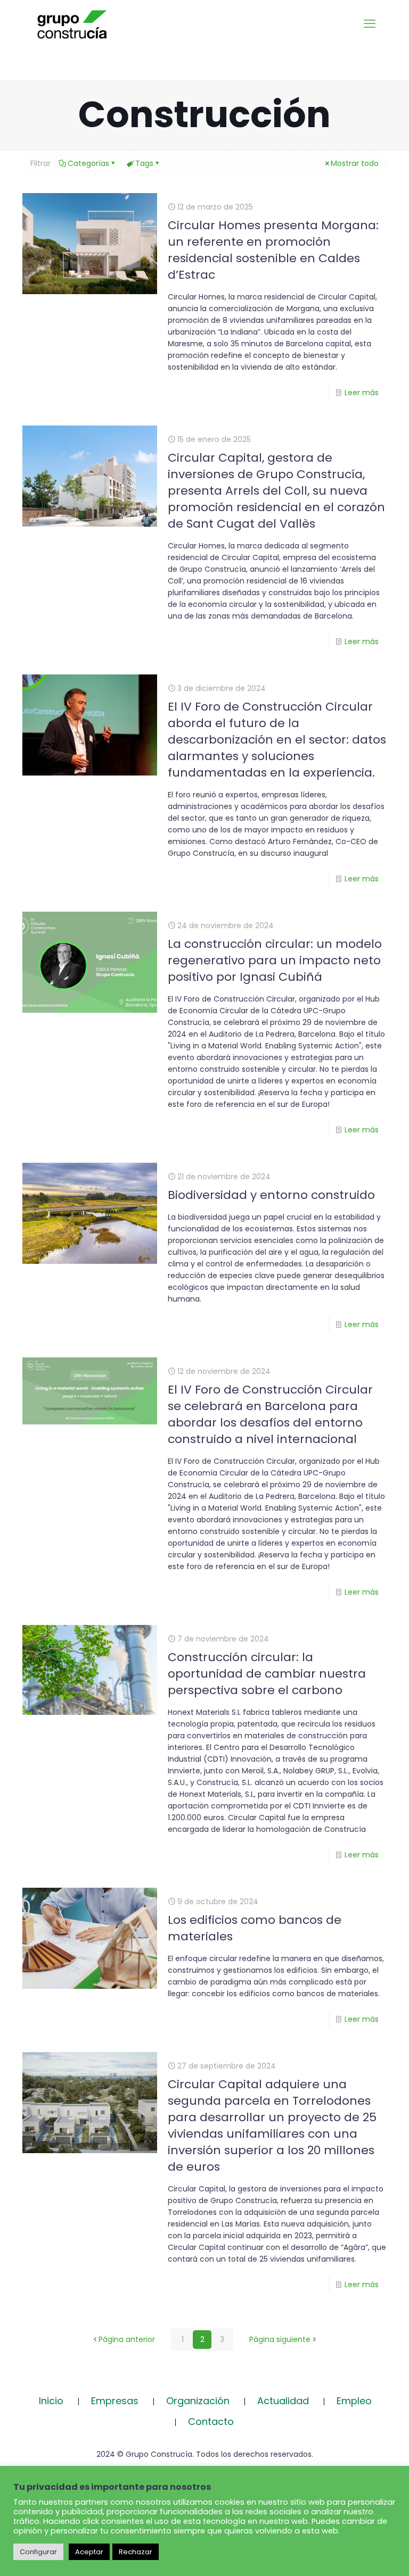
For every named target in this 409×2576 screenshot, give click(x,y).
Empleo (354, 2401)
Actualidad (283, 2401)
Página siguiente (280, 2339)
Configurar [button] (38, 2552)
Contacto (211, 2421)
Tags (144, 163)
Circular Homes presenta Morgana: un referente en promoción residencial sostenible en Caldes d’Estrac (273, 250)
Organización (198, 2401)
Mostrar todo (355, 163)
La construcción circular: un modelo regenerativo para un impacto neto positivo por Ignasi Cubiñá (275, 960)
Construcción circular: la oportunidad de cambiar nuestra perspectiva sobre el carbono (267, 1674)
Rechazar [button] (136, 2552)
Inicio (51, 2401)
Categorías (88, 163)
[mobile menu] (370, 24)
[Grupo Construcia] (72, 24)
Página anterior (127, 2339)
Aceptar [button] (89, 2552)
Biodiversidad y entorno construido (271, 1195)
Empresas (115, 2401)
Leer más (362, 393)
